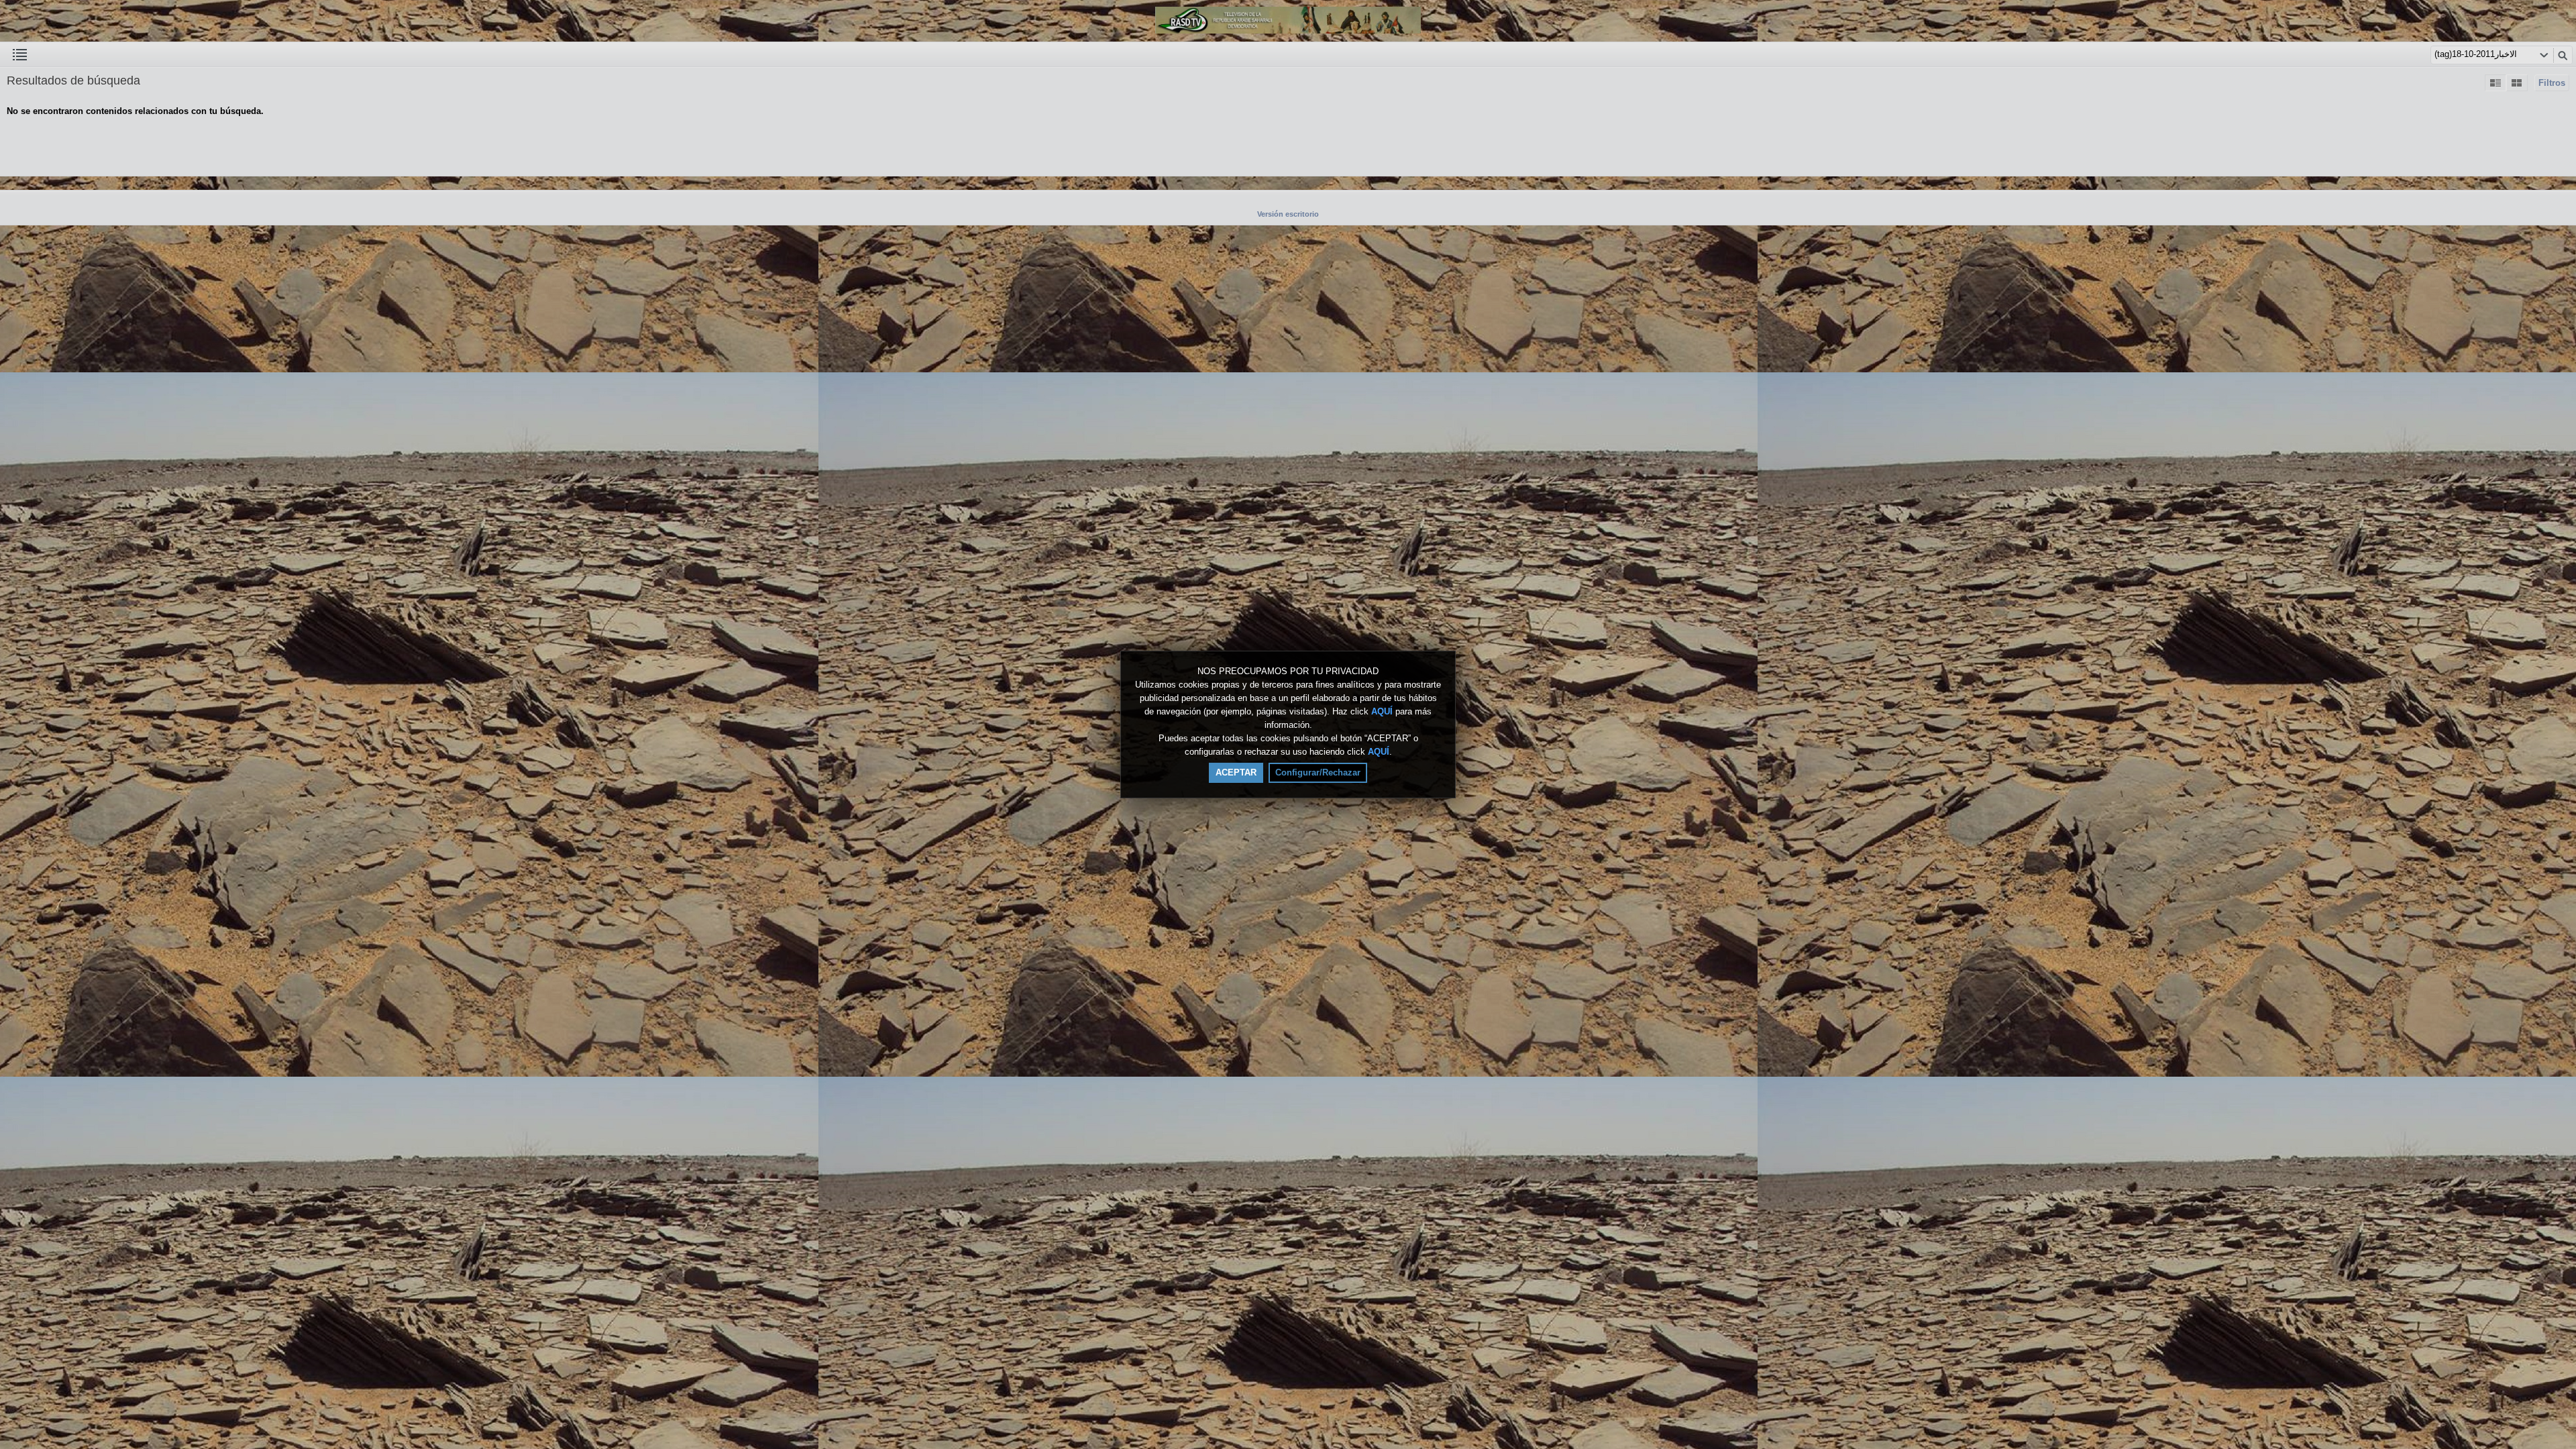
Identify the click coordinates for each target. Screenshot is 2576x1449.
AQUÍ (1382, 711)
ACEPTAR (1236, 772)
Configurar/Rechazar (1318, 772)
